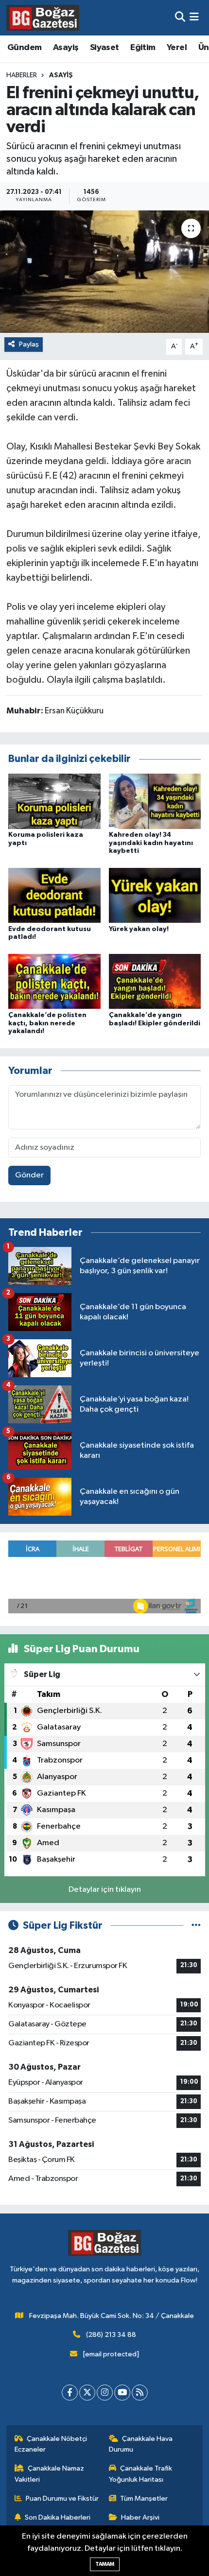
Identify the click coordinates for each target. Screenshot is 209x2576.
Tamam (105, 2564)
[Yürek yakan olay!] (155, 895)
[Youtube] (122, 2393)
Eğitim (143, 48)
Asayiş (66, 48)
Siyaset (104, 48)
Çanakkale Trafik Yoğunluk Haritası (141, 2474)
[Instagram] (105, 2393)
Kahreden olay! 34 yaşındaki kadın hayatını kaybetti (151, 843)
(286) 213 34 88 (111, 2335)
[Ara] (180, 18)
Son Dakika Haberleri (58, 2517)
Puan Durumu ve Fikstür (62, 2498)
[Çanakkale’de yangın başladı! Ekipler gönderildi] (155, 981)
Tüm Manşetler (144, 2498)
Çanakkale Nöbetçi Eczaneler (51, 2444)
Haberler (22, 75)
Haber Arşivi (140, 2517)
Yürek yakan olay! (139, 929)
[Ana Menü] (194, 18)
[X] (87, 2393)
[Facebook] (70, 2393)
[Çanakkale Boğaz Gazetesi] (43, 17)
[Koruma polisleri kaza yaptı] (54, 801)
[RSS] (140, 2393)
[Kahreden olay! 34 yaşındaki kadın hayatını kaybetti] (155, 801)
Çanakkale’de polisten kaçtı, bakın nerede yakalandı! (47, 1023)
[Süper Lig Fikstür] (196, 1926)
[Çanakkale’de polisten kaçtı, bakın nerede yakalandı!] (54, 981)
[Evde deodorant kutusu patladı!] (54, 895)
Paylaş (29, 344)
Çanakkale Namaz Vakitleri (50, 2474)
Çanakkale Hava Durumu (141, 2444)
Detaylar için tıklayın (105, 1890)
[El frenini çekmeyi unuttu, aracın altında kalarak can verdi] (104, 272)
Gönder (29, 1175)
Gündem (24, 48)
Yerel (177, 48)
